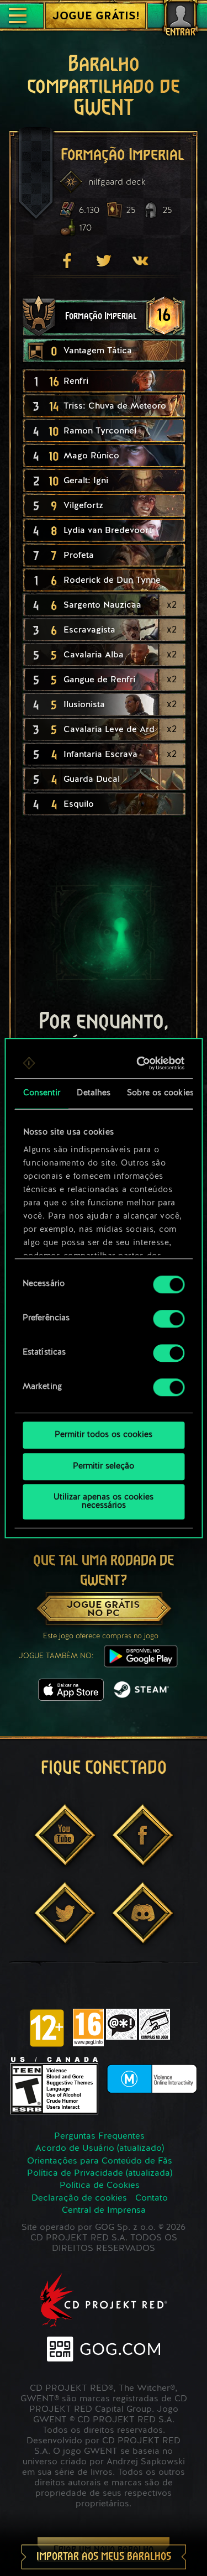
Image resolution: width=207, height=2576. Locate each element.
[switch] (169, 1319)
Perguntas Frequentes (99, 2136)
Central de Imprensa (104, 2211)
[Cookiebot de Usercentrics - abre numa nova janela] (140, 1063)
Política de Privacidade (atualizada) (100, 2173)
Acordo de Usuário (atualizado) (100, 2149)
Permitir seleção (104, 1467)
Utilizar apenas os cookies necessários (104, 1502)
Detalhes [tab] (94, 1093)
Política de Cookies (100, 2186)
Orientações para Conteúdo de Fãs (100, 2161)
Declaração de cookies (79, 2198)
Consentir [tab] (41, 1093)
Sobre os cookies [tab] (160, 1093)
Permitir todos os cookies (104, 1435)
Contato (152, 2198)
